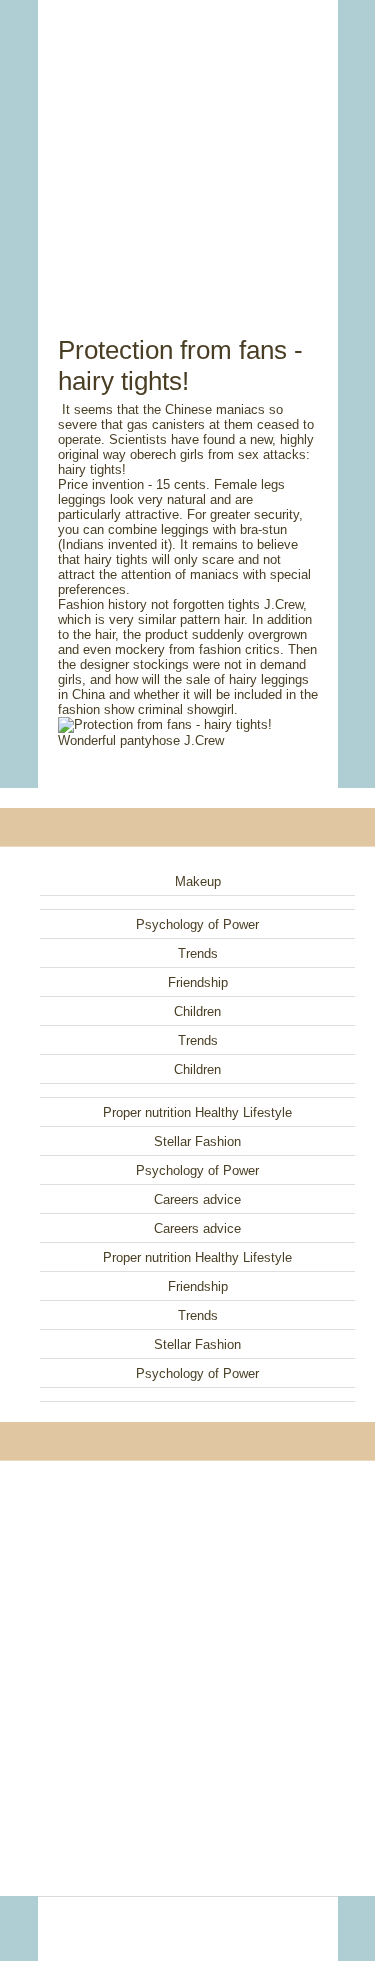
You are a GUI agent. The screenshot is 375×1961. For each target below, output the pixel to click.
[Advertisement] (188, 145)
